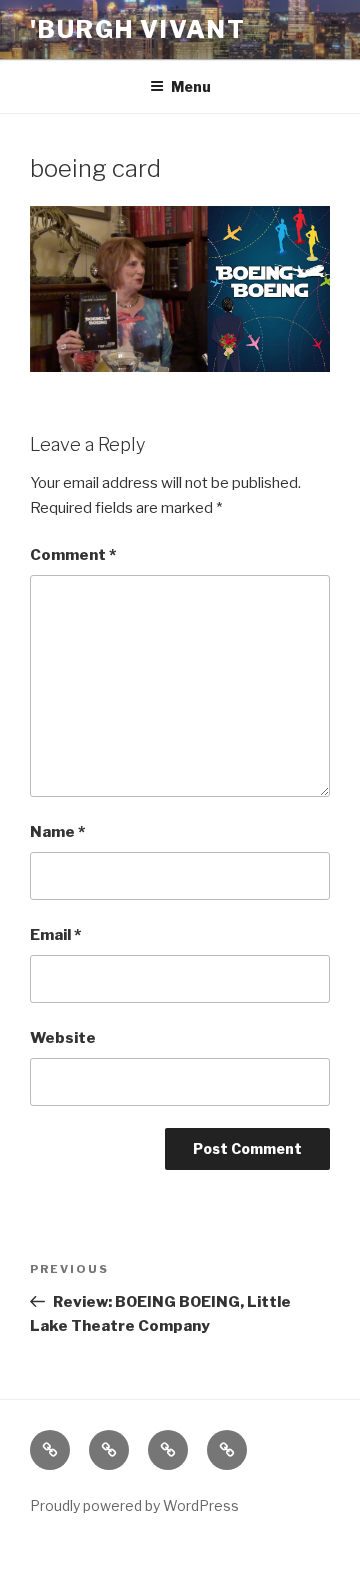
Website (63, 1038)
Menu (191, 86)
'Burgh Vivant (138, 29)
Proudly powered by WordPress (134, 1505)
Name (57, 832)
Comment (73, 555)
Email (55, 935)
